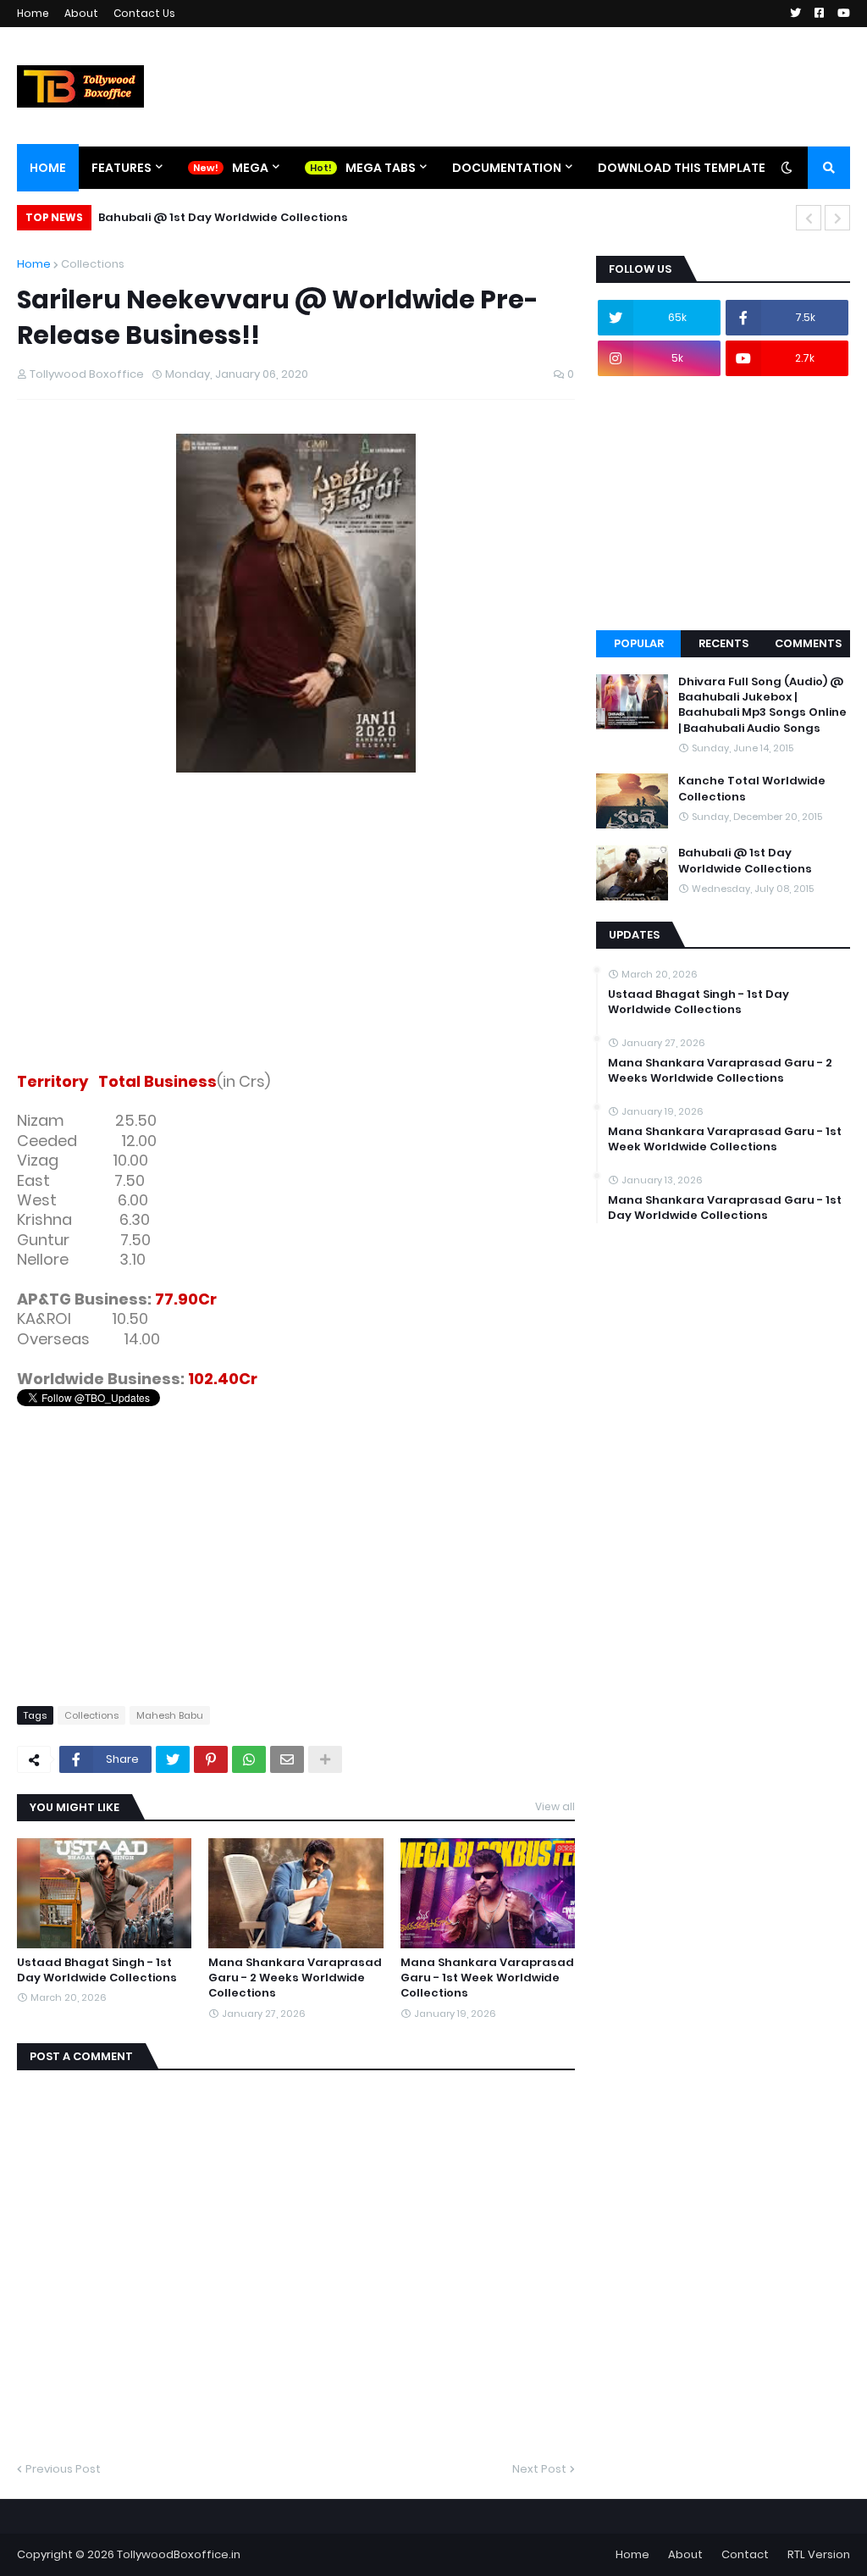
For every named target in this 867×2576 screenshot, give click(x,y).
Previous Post (63, 2469)
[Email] (287, 1759)
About (81, 13)
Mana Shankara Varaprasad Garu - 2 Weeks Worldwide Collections (295, 1978)
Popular (639, 643)
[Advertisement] (296, 934)
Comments (808, 643)
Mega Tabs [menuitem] (381, 168)
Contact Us (144, 13)
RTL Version (819, 2554)
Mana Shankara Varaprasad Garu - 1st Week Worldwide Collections (487, 1978)
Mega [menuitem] (250, 168)
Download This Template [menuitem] (682, 168)
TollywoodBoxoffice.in (179, 2554)
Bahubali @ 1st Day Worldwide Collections (223, 217)
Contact (745, 2554)
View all (555, 1806)
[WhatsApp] (249, 1759)
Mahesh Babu (170, 1715)
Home (33, 13)
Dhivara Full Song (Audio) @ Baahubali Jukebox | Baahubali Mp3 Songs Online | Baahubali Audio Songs (762, 705)
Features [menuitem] (121, 168)
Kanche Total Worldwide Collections (752, 789)
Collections (93, 264)
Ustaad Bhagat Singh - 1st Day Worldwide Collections (97, 1970)
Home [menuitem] (48, 168)
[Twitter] (173, 1759)
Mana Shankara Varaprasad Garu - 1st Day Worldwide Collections (725, 1208)
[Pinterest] (211, 1759)
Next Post (539, 2469)
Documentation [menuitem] (507, 168)
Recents (723, 643)
